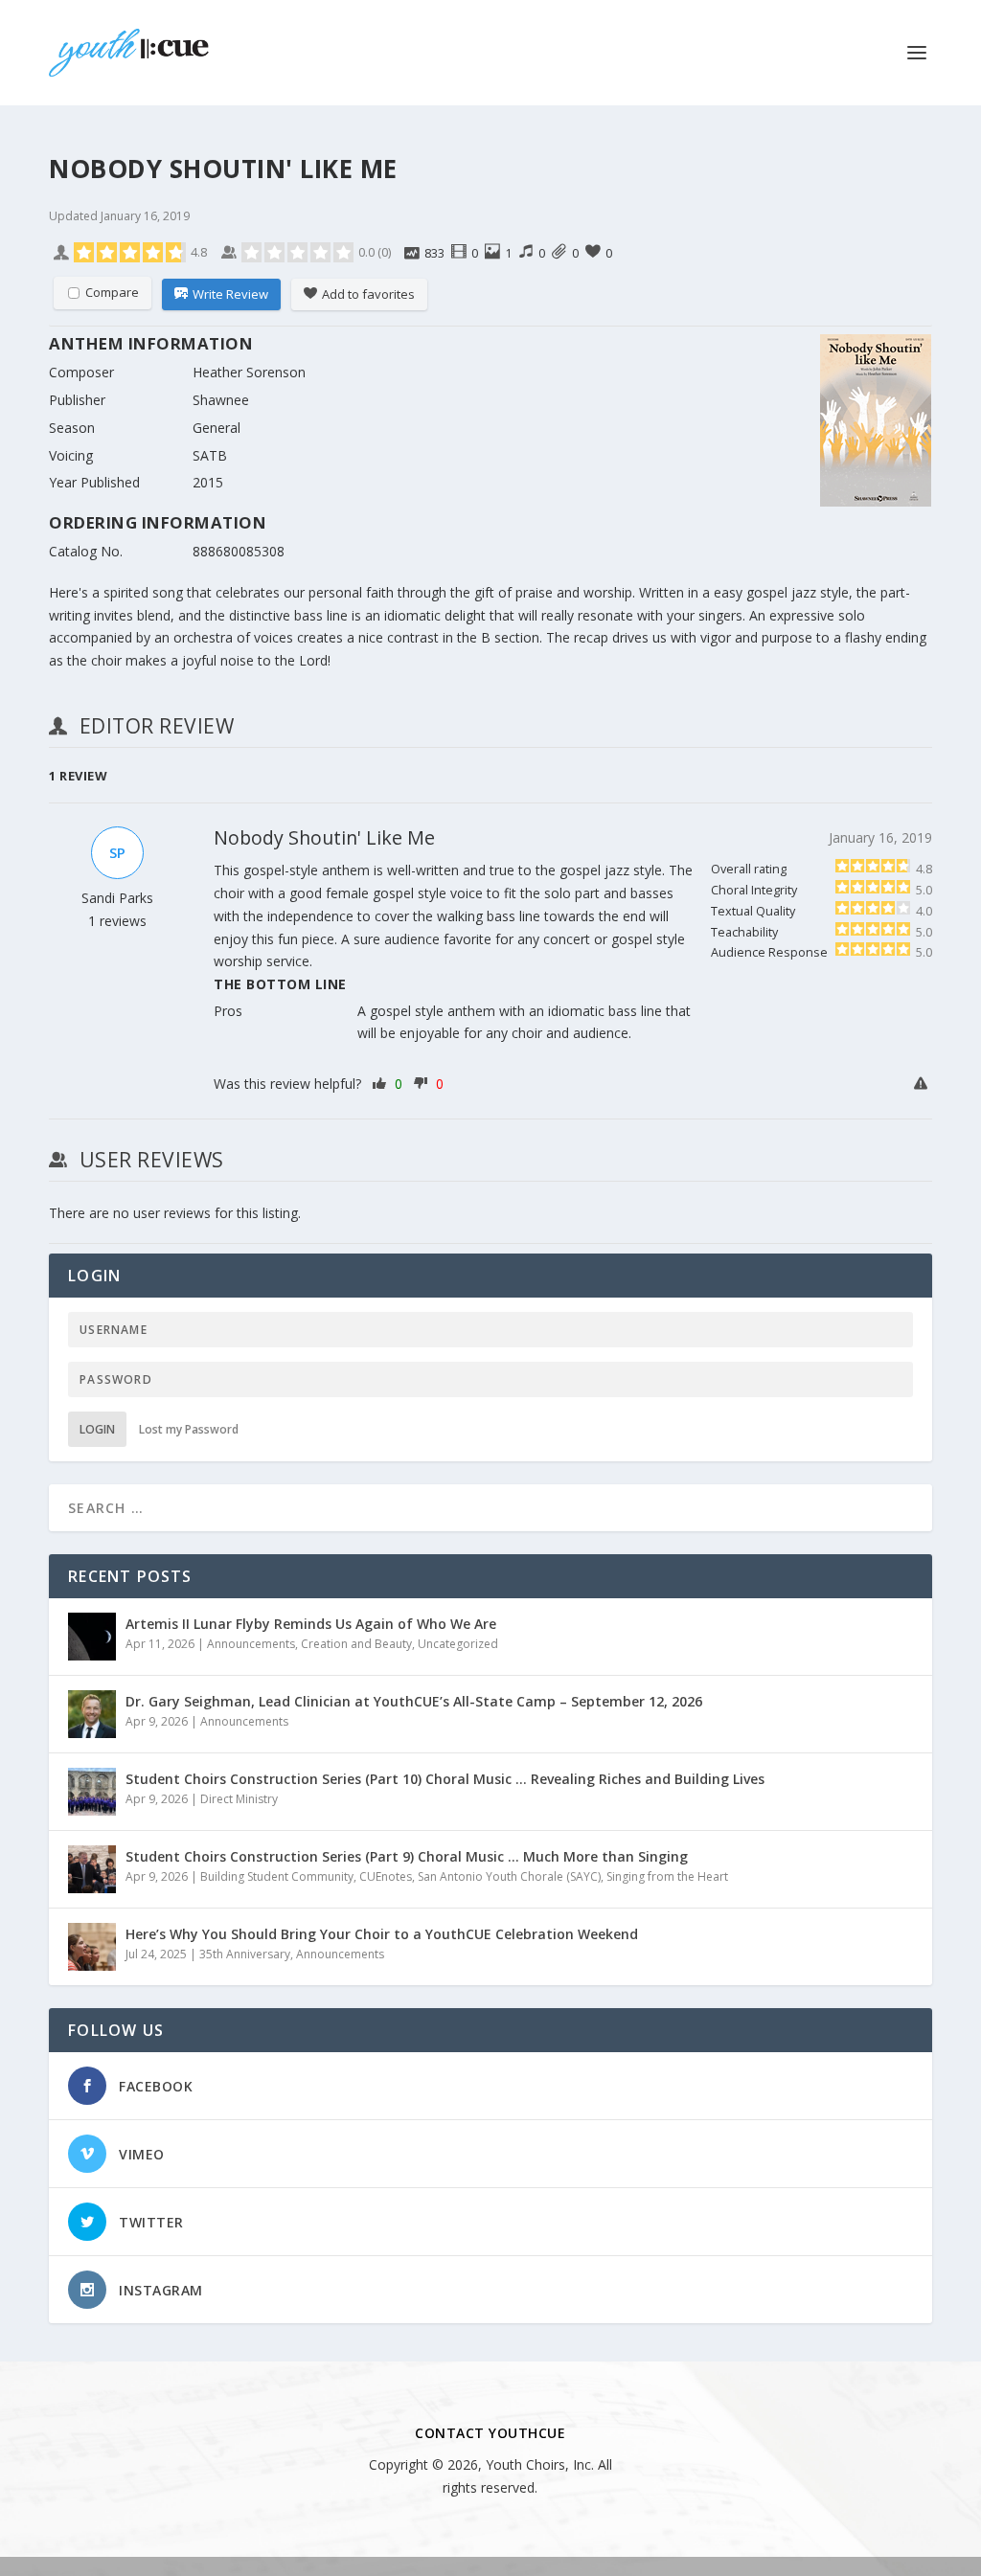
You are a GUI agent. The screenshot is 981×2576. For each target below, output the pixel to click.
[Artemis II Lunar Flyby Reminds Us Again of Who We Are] (92, 1637)
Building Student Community (277, 1876)
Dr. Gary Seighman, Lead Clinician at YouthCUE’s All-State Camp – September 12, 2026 (414, 1701)
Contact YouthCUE (490, 2433)
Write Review (230, 294)
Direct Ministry (239, 1799)
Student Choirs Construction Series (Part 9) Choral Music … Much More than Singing (407, 1856)
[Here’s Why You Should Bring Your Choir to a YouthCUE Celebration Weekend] (92, 1947)
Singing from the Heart (667, 1876)
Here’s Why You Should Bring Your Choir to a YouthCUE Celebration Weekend (382, 1934)
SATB (210, 455)
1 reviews (117, 921)
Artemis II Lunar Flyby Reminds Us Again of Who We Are (311, 1624)
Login (97, 1429)
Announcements (251, 1644)
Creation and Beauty (356, 1644)
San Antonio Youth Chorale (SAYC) (509, 1876)
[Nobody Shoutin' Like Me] (876, 424)
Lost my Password (189, 1429)
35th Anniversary (245, 1954)
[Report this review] (923, 1084)
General (217, 428)
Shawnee (221, 400)
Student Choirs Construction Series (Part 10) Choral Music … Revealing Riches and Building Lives (445, 1779)
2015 (208, 482)
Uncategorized (458, 1644)
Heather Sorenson (249, 372)
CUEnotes (386, 1876)
